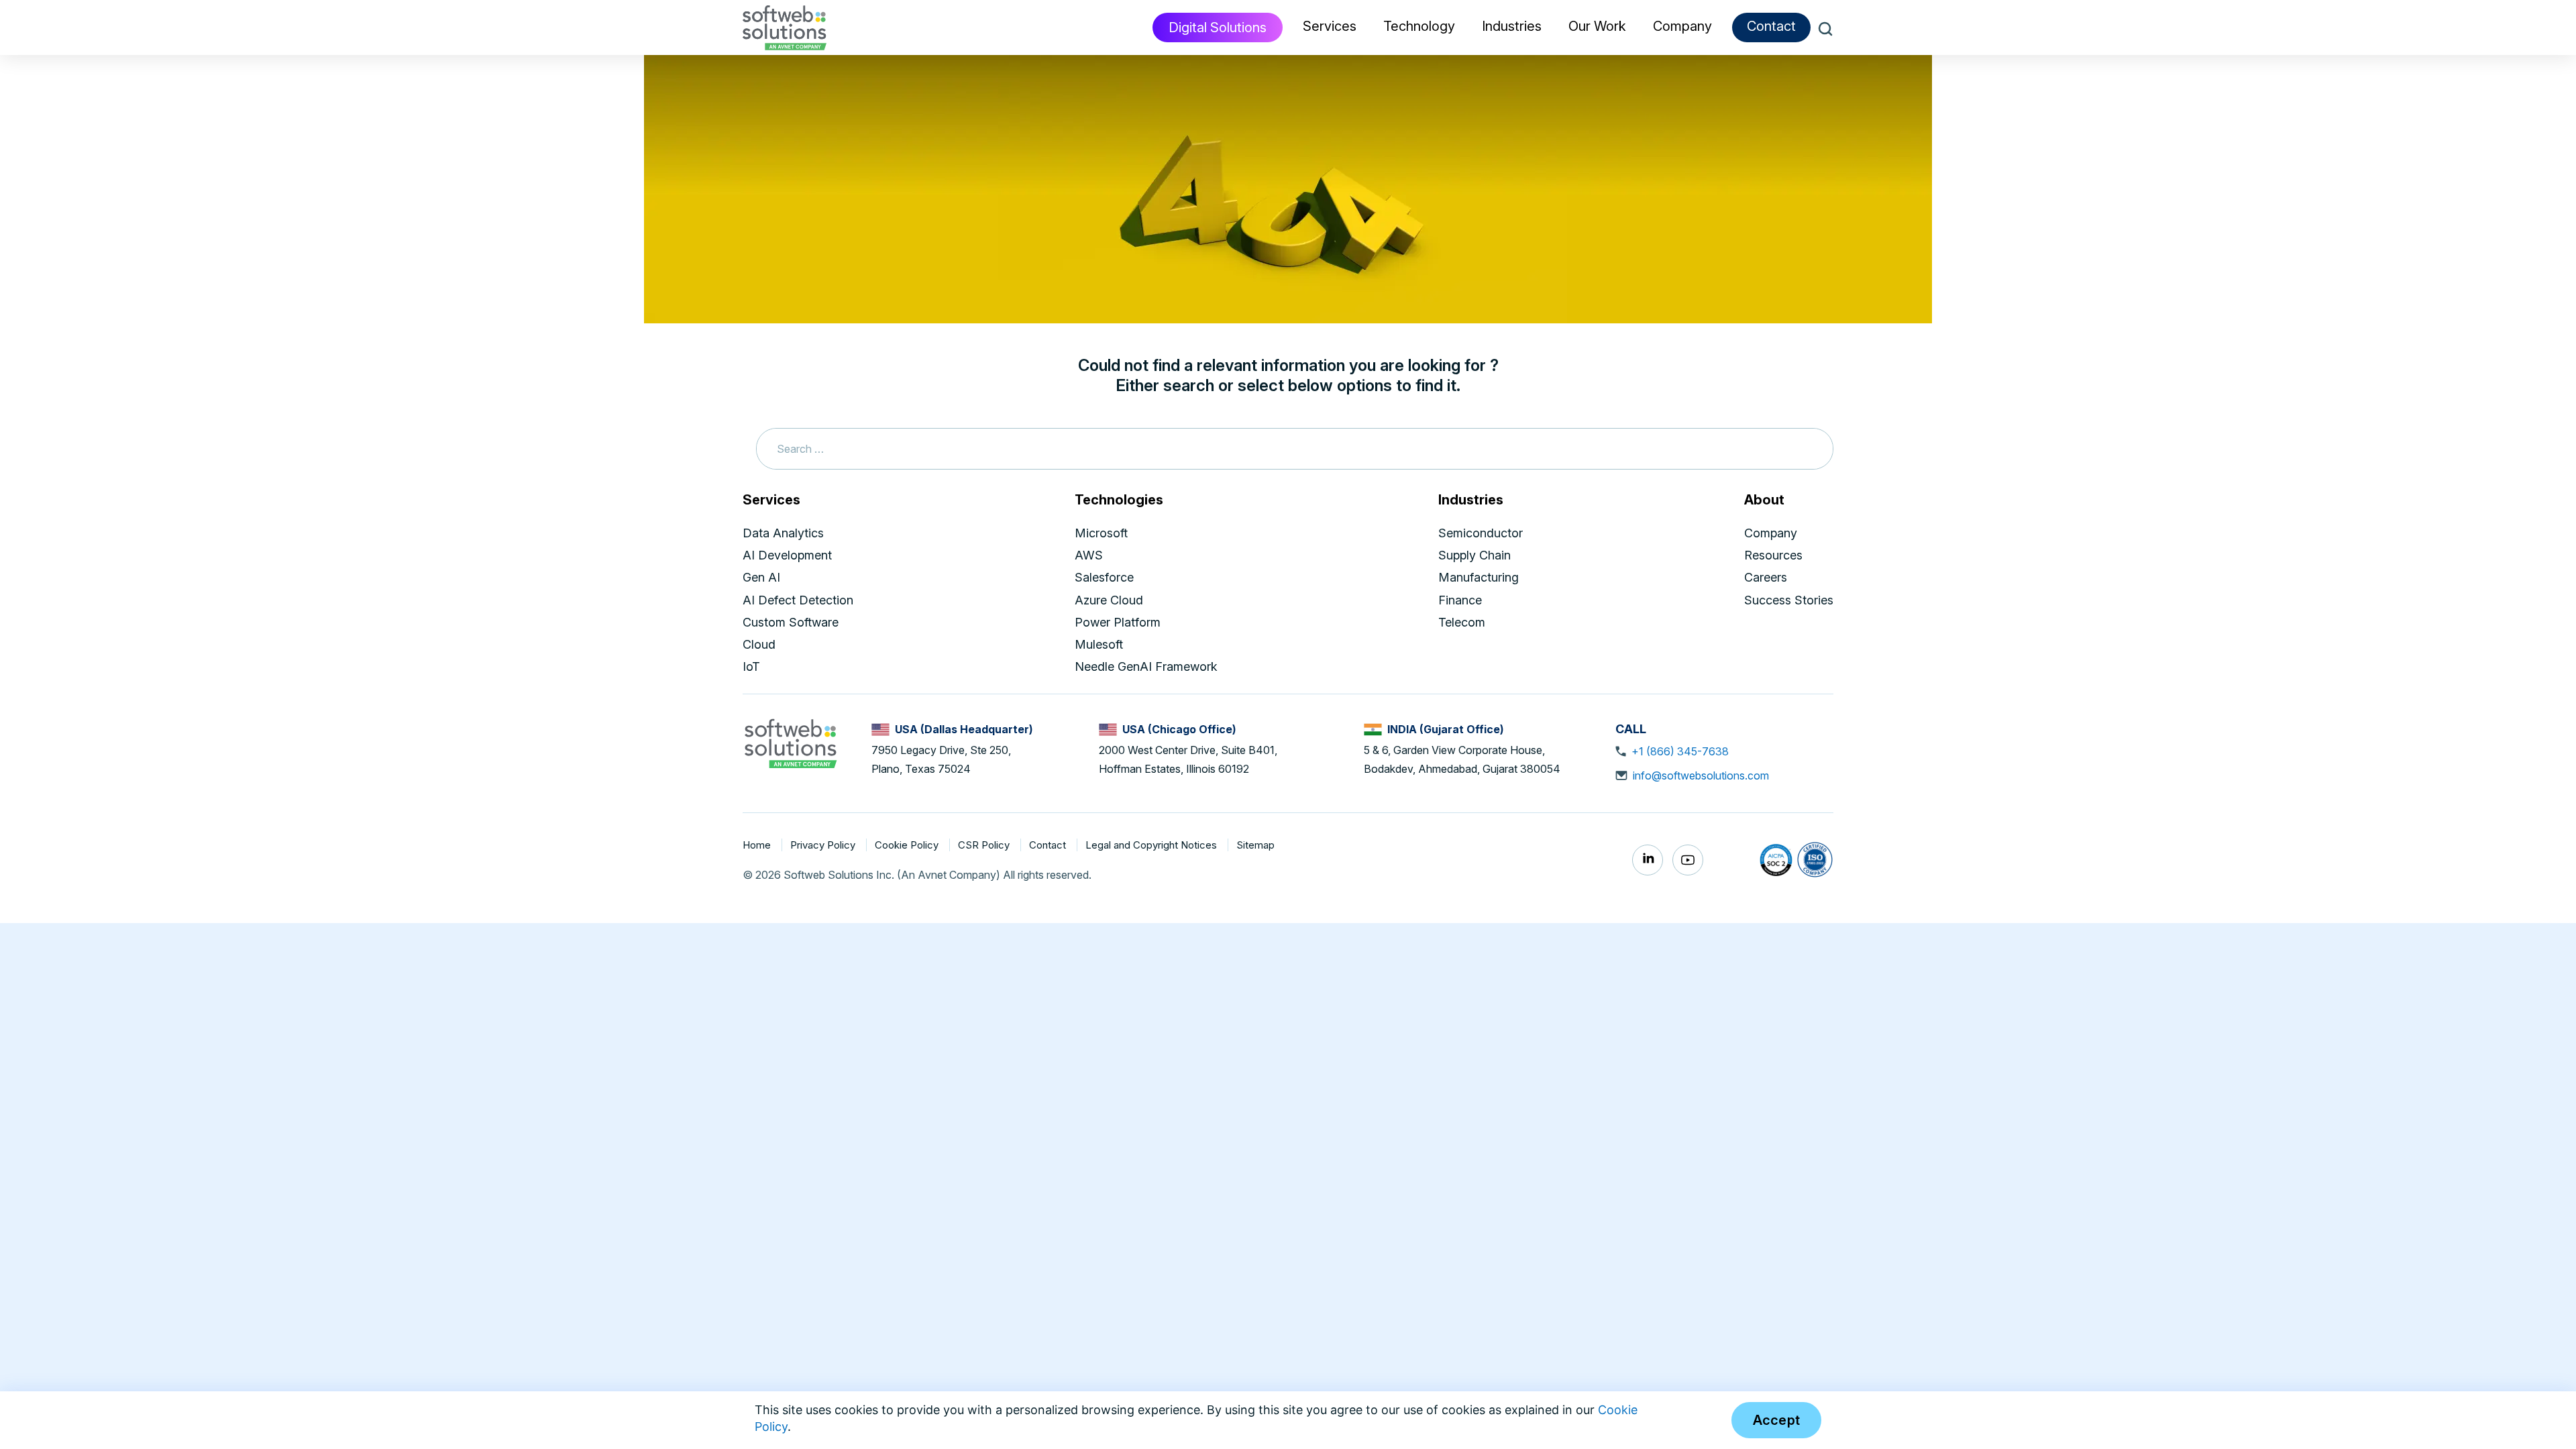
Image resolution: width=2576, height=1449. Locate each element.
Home (758, 845)
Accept (1777, 1420)
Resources (1773, 555)
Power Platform (1118, 622)
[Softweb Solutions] (790, 743)
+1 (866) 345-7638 (1680, 751)
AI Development (787, 555)
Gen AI (761, 577)
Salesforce (1104, 577)
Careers (1766, 577)
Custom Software (791, 622)
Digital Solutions (1218, 28)
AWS (1089, 555)
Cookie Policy (908, 845)
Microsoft (1101, 533)
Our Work (1597, 26)
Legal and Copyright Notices (1152, 845)
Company (1771, 533)
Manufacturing (1479, 577)
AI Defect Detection (798, 600)
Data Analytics (783, 533)
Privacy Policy (824, 845)
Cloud (759, 644)
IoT (751, 666)
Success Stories (1789, 600)
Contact (1771, 26)
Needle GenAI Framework (1146, 666)
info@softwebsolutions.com (1701, 775)
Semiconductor (1481, 533)
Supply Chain (1474, 555)
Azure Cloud (1109, 600)
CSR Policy (985, 845)
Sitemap (1255, 845)
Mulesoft (1099, 644)
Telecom (1462, 622)
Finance (1460, 600)
